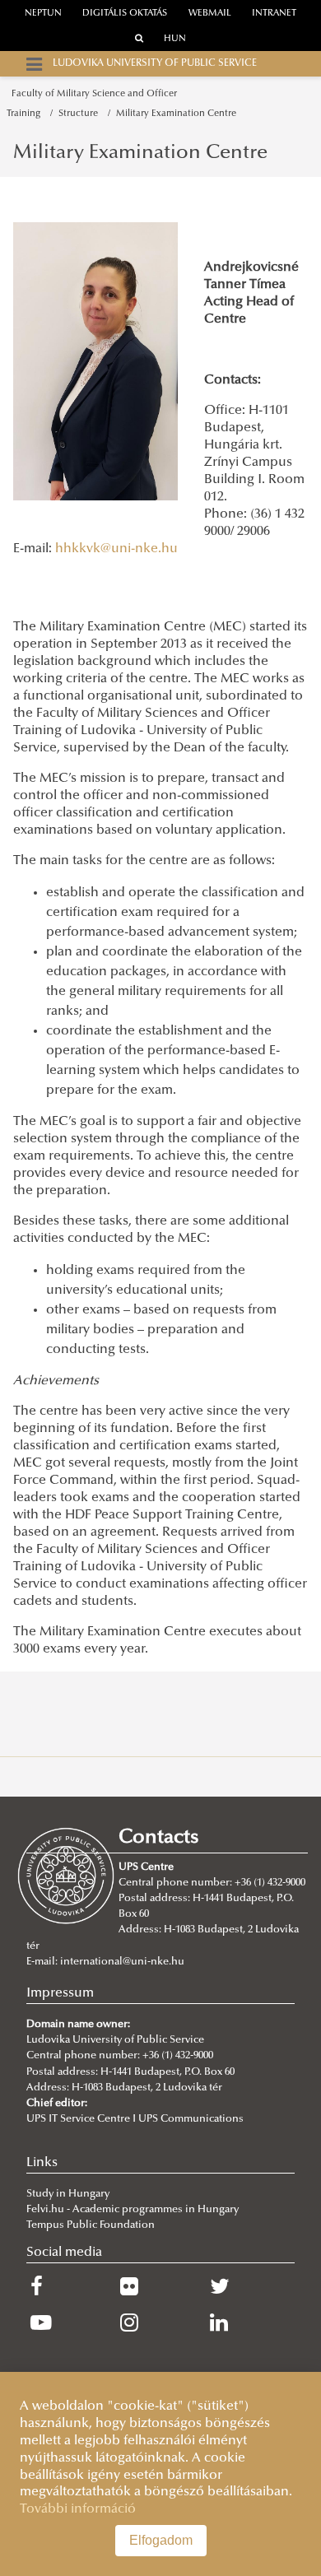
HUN (175, 39)
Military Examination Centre (176, 114)
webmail (210, 14)
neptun (43, 14)
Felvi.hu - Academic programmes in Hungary (133, 2210)
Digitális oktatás (125, 14)
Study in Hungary (68, 2194)
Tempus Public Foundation (91, 2225)
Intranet (274, 14)
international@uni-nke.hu (122, 1962)
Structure (81, 114)
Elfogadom (161, 2540)
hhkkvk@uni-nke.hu (116, 549)
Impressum (60, 1993)
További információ (78, 2509)
